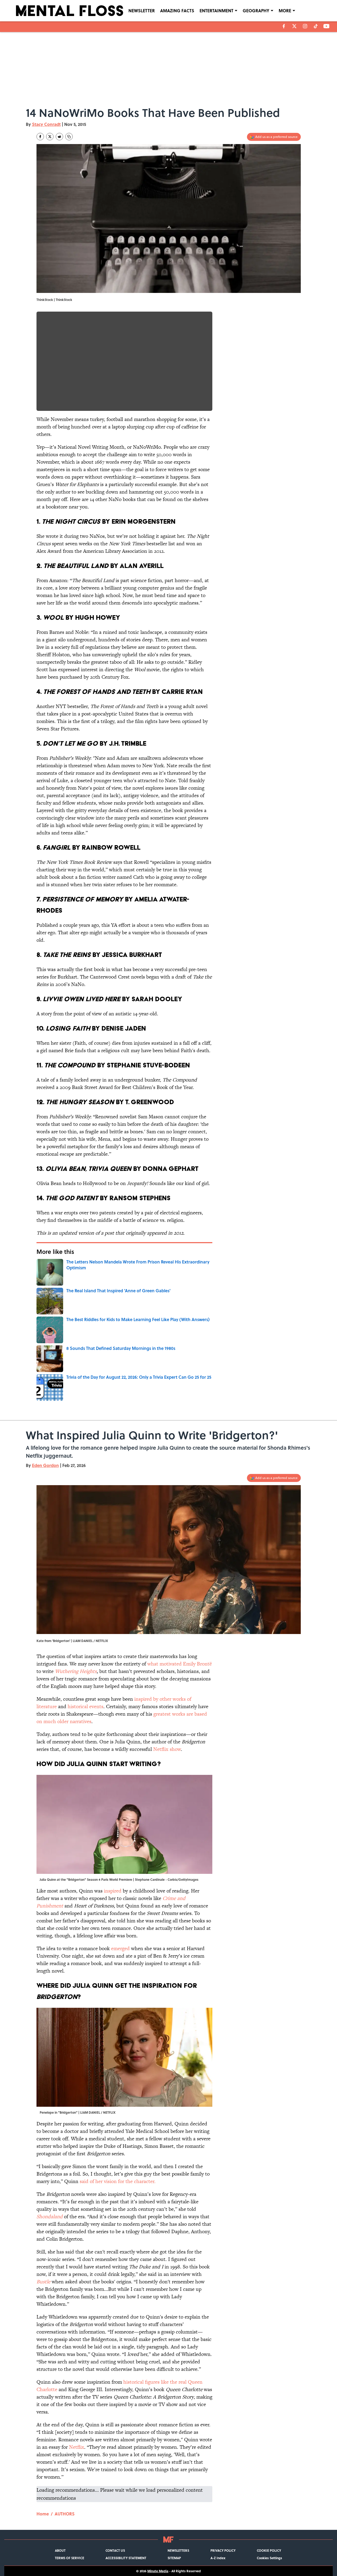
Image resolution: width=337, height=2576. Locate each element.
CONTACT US (115, 2550)
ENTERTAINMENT (216, 11)
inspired (113, 1891)
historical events (86, 1706)
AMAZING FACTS (177, 11)
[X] (294, 26)
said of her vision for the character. (117, 2181)
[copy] (69, 137)
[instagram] (305, 26)
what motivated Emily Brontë (180, 1664)
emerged (120, 1948)
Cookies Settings (269, 2558)
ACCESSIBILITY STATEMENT (126, 2558)
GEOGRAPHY (256, 11)
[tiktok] (316, 26)
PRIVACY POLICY (223, 2550)
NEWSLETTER (142, 11)
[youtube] (326, 26)
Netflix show (167, 1749)
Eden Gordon (45, 1465)
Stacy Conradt (46, 124)
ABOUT (60, 2550)
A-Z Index (218, 2558)
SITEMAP (174, 2558)
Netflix (77, 2447)
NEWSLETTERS (178, 2550)
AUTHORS (65, 2514)
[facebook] (284, 26)
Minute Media (158, 2571)
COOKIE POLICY (269, 2550)
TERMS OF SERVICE (70, 2558)
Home (43, 2514)
